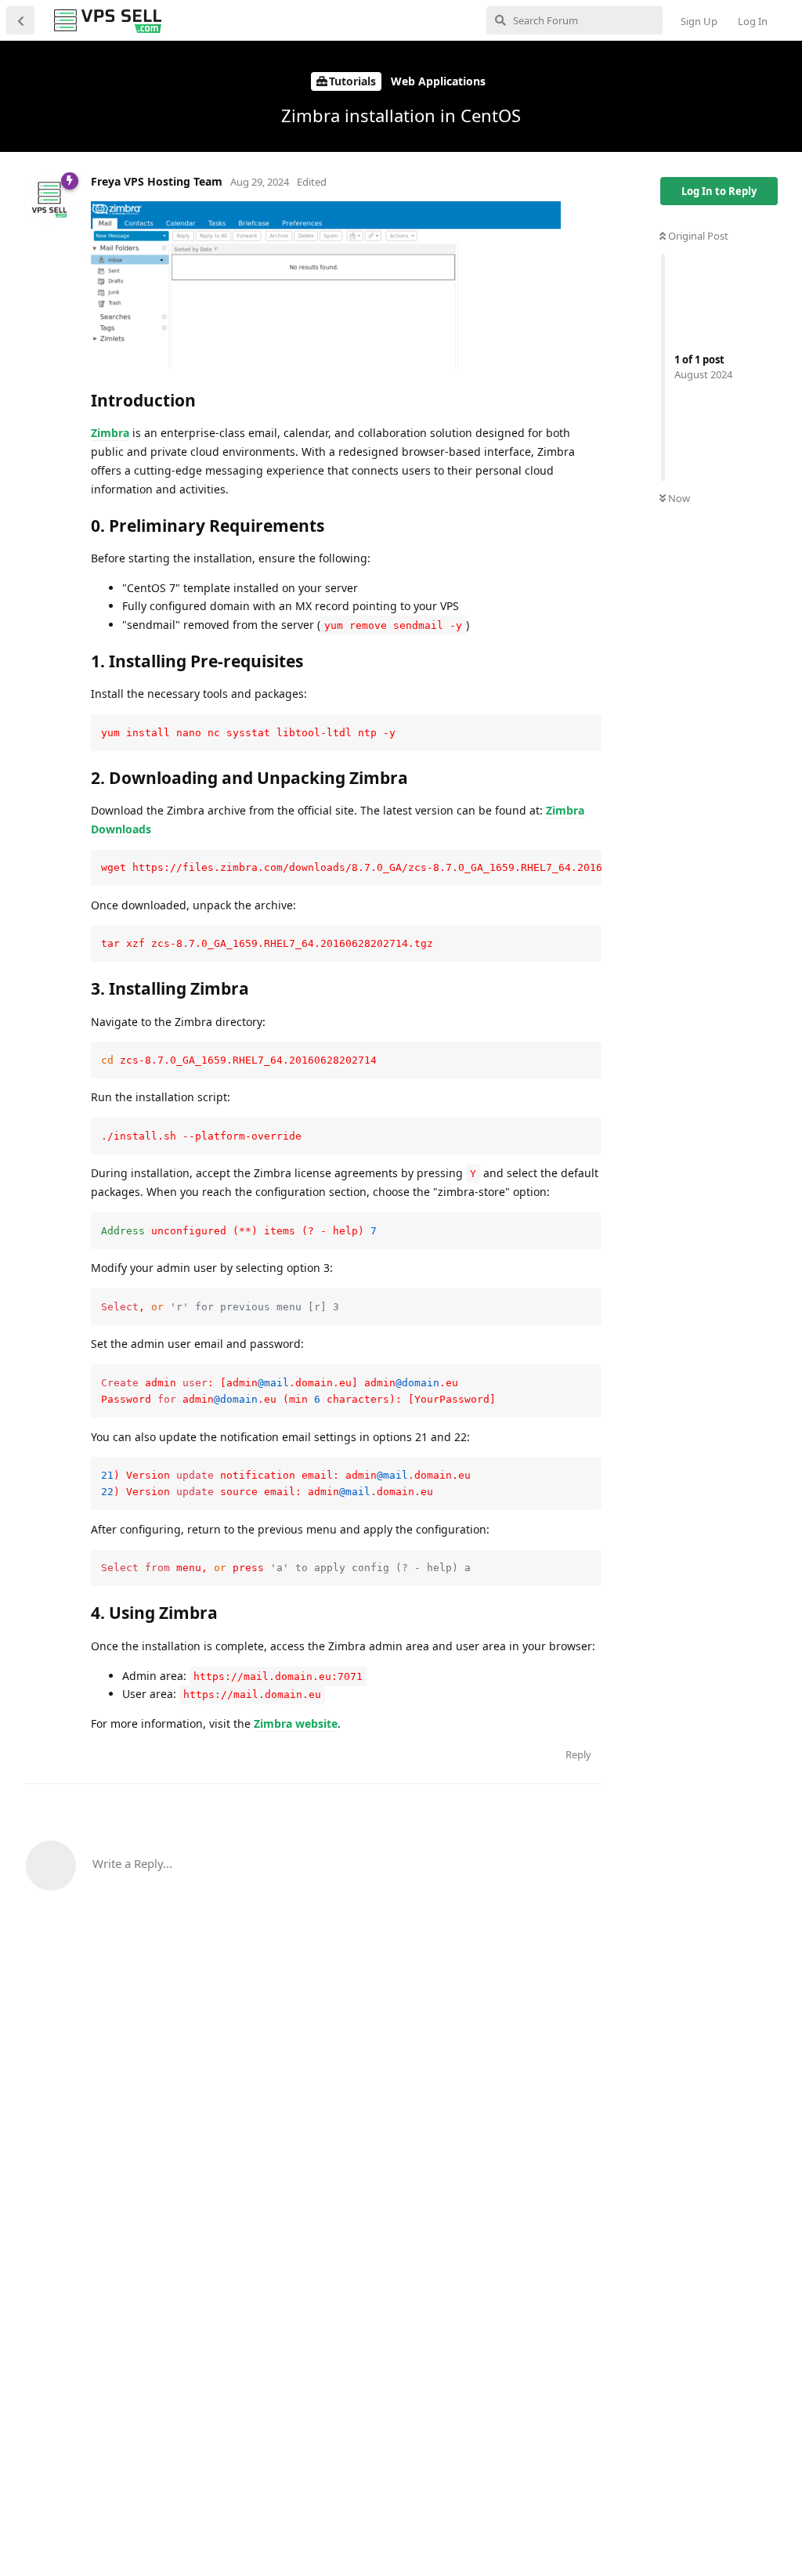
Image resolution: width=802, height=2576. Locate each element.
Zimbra (110, 433)
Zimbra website (296, 1723)
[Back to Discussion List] (20, 20)
